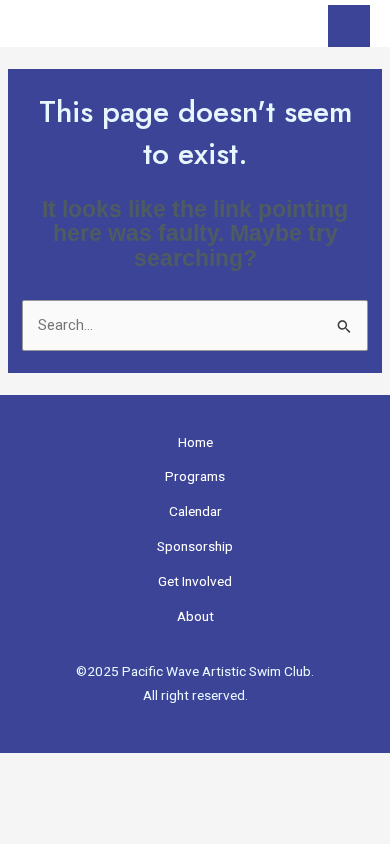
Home (195, 442)
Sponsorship (195, 546)
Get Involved (195, 581)
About (195, 616)
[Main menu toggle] (349, 26)
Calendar (195, 511)
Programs (195, 476)
